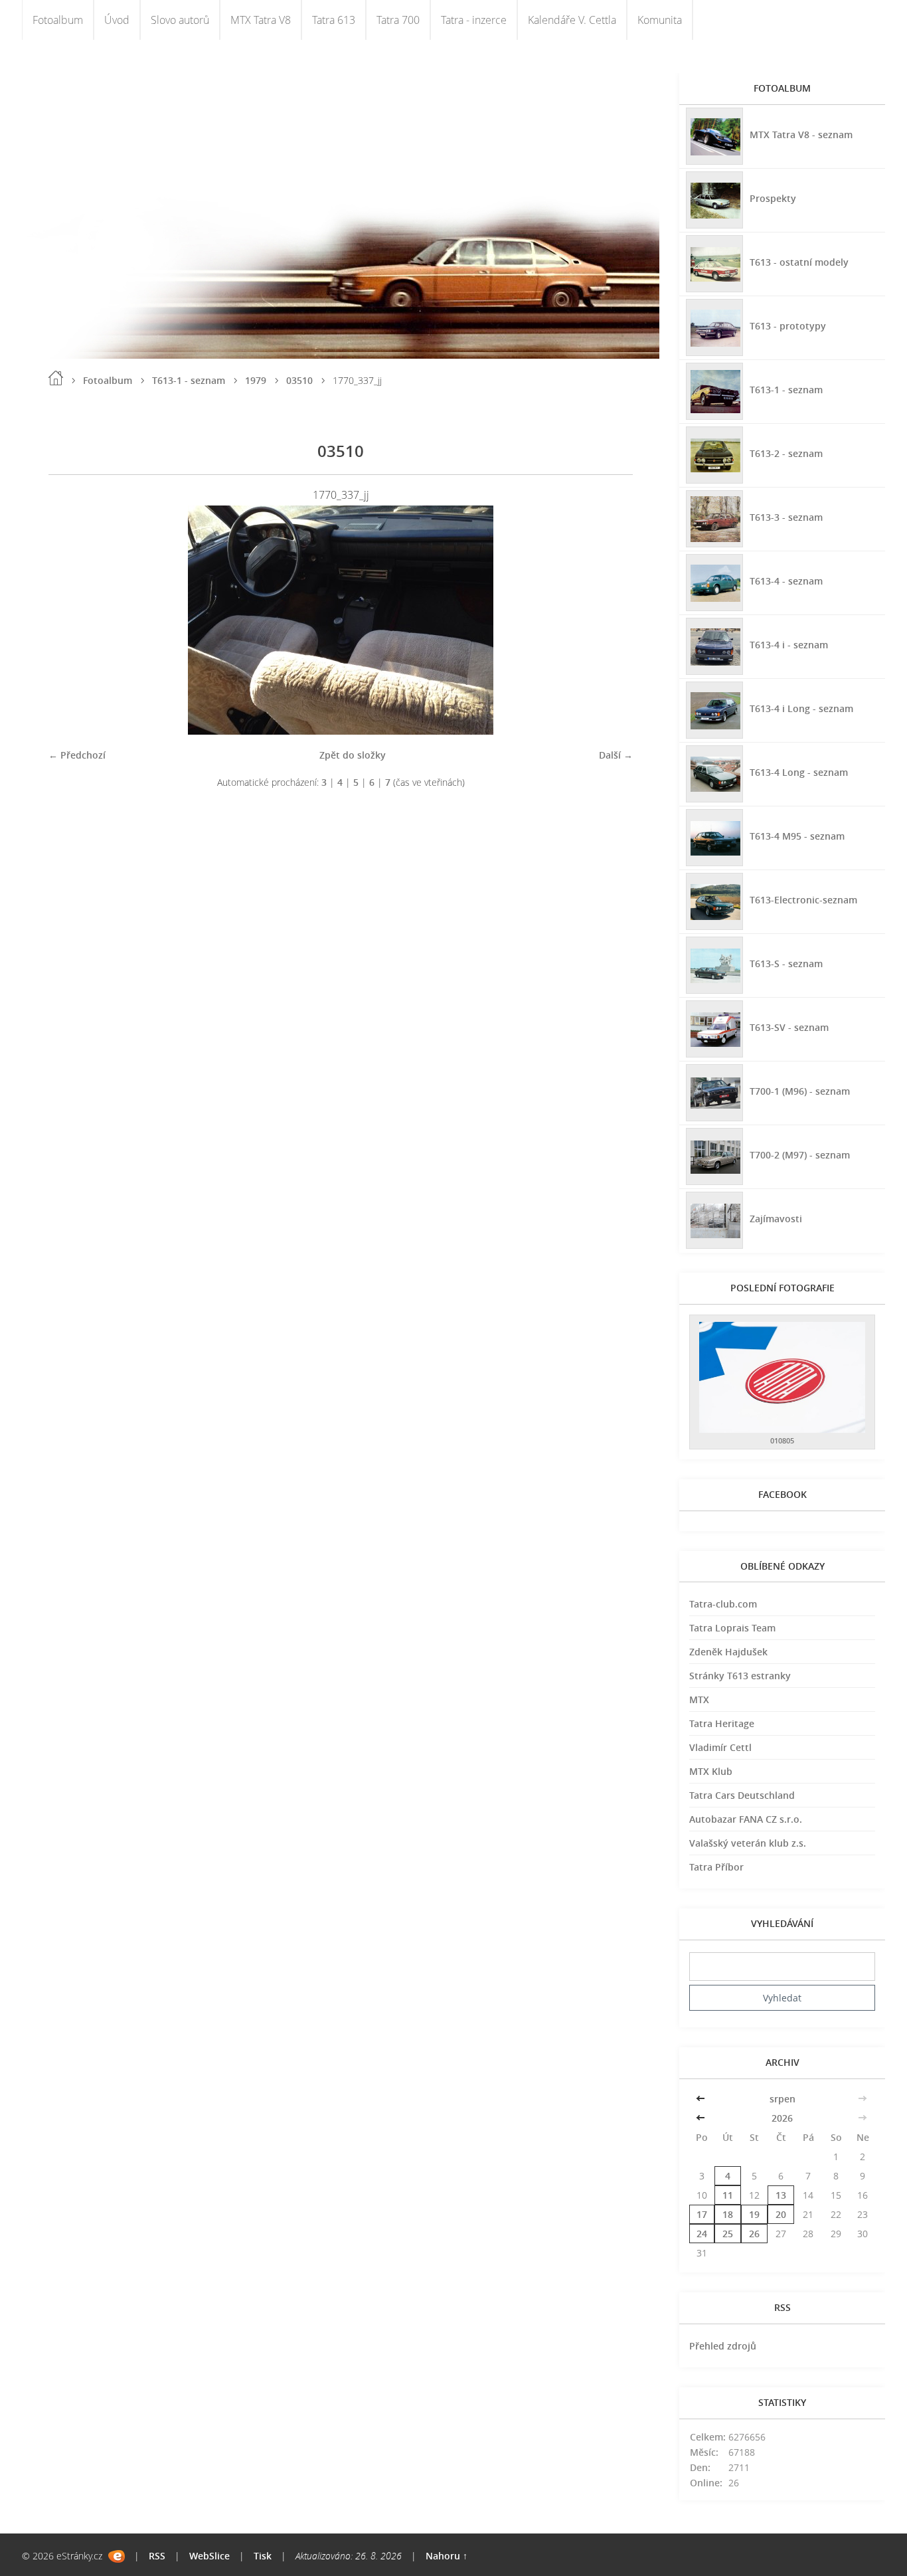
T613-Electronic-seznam (803, 900)
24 (702, 2234)
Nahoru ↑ (447, 2556)
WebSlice (209, 2556)
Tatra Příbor (716, 1867)
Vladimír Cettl (720, 1747)
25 (728, 2234)
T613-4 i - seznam (789, 645)
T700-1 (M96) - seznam (800, 1091)
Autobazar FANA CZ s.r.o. (746, 1819)
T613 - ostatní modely (799, 262)
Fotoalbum (58, 20)
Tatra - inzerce (474, 20)
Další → (616, 755)
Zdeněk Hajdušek (728, 1652)
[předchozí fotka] (70, 620)
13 (781, 2195)
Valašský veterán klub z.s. (748, 1843)
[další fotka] (611, 620)
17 (702, 2214)
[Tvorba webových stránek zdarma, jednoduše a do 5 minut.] (117, 2556)
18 (728, 2214)
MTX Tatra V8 (261, 20)
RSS (157, 2556)
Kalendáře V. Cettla (572, 20)
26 (754, 2234)
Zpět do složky (353, 755)
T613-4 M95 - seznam (797, 836)
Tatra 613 (334, 20)
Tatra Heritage (722, 1723)
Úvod (117, 20)
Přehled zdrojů (723, 2346)
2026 (782, 2118)
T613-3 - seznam (786, 517)
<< (702, 2099)
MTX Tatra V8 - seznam (801, 135)
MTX (699, 1700)
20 (781, 2214)
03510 (299, 380)
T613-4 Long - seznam (799, 772)
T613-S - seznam (786, 964)
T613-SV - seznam (789, 1027)
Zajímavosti (776, 1219)
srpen (783, 2099)
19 (754, 2214)
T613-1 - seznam (189, 380)
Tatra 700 (398, 20)
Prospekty (773, 198)
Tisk (263, 2556)
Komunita (660, 20)
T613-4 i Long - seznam (801, 708)
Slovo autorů (180, 20)
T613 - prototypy (788, 326)
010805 (782, 1440)
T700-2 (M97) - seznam (800, 1155)
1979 (256, 380)
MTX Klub (711, 1771)
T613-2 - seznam (786, 453)
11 (728, 2195)
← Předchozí (77, 755)
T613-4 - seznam (786, 581)
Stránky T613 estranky (740, 1676)
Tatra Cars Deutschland (742, 1795)
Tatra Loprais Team (732, 1628)
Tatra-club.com (723, 1604)
